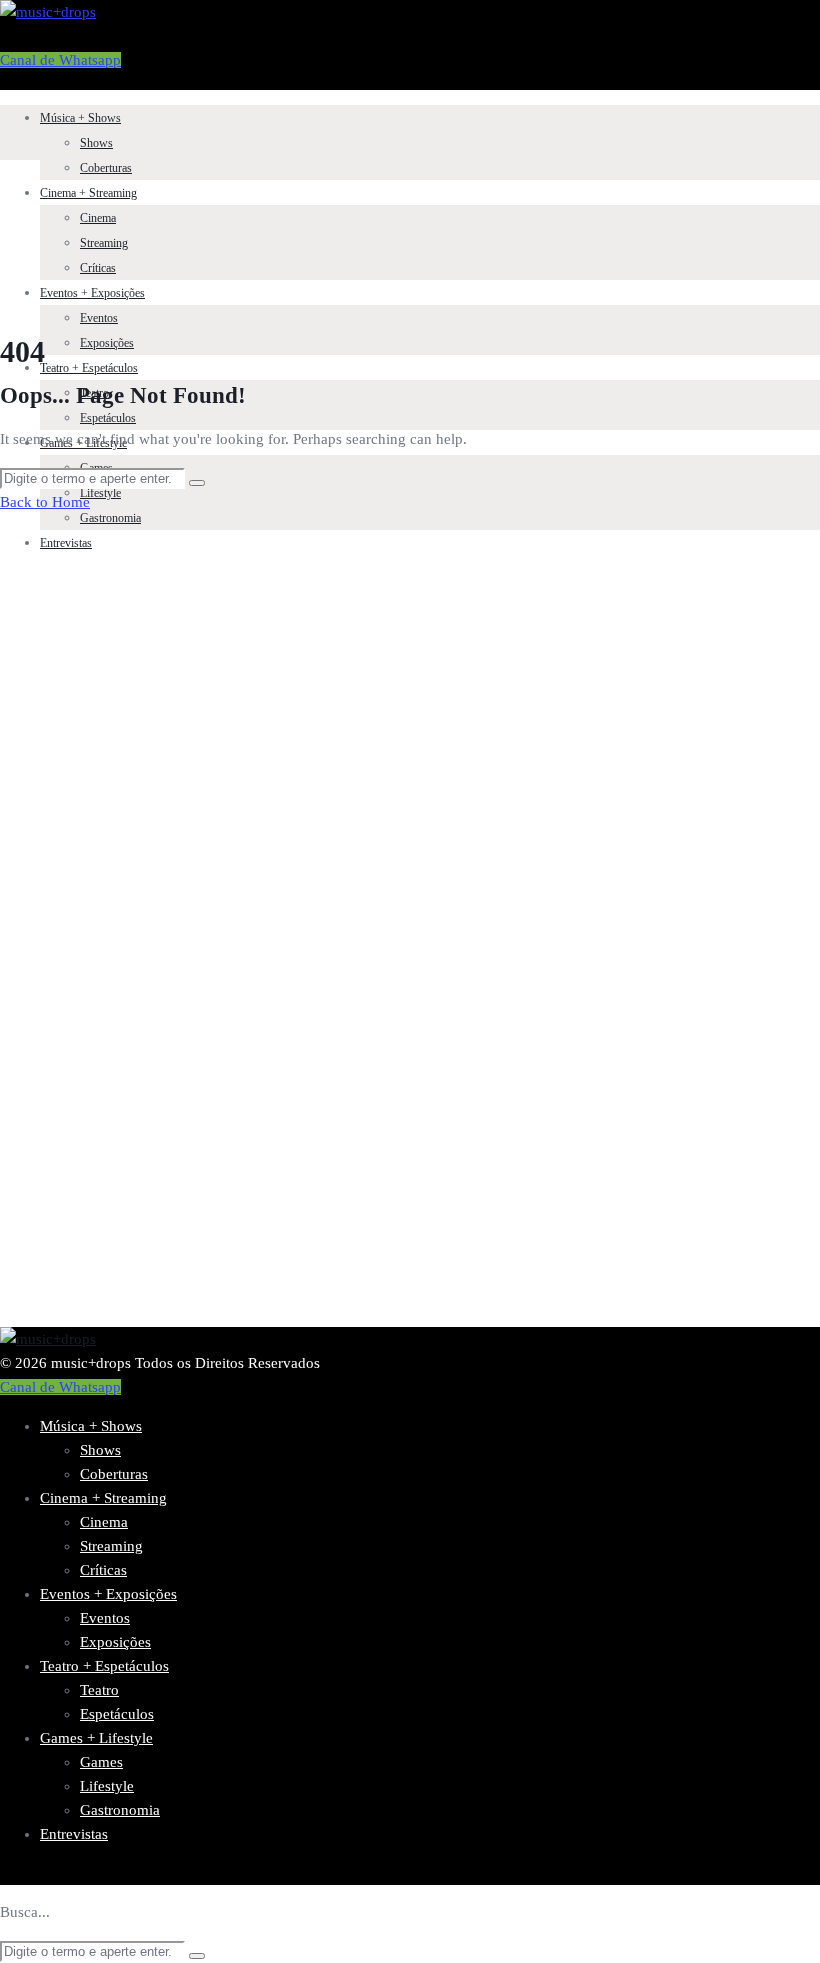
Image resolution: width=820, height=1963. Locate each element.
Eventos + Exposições (92, 293)
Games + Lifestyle (96, 1738)
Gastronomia (110, 518)
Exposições (107, 343)
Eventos (99, 318)
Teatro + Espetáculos (89, 368)
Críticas (98, 268)
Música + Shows (80, 118)
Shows (96, 143)
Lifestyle (100, 493)
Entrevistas (66, 543)
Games (101, 1762)
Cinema (98, 218)
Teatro (99, 1690)
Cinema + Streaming (88, 193)
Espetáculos (108, 418)
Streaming (104, 243)
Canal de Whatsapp (60, 60)
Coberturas (106, 168)
